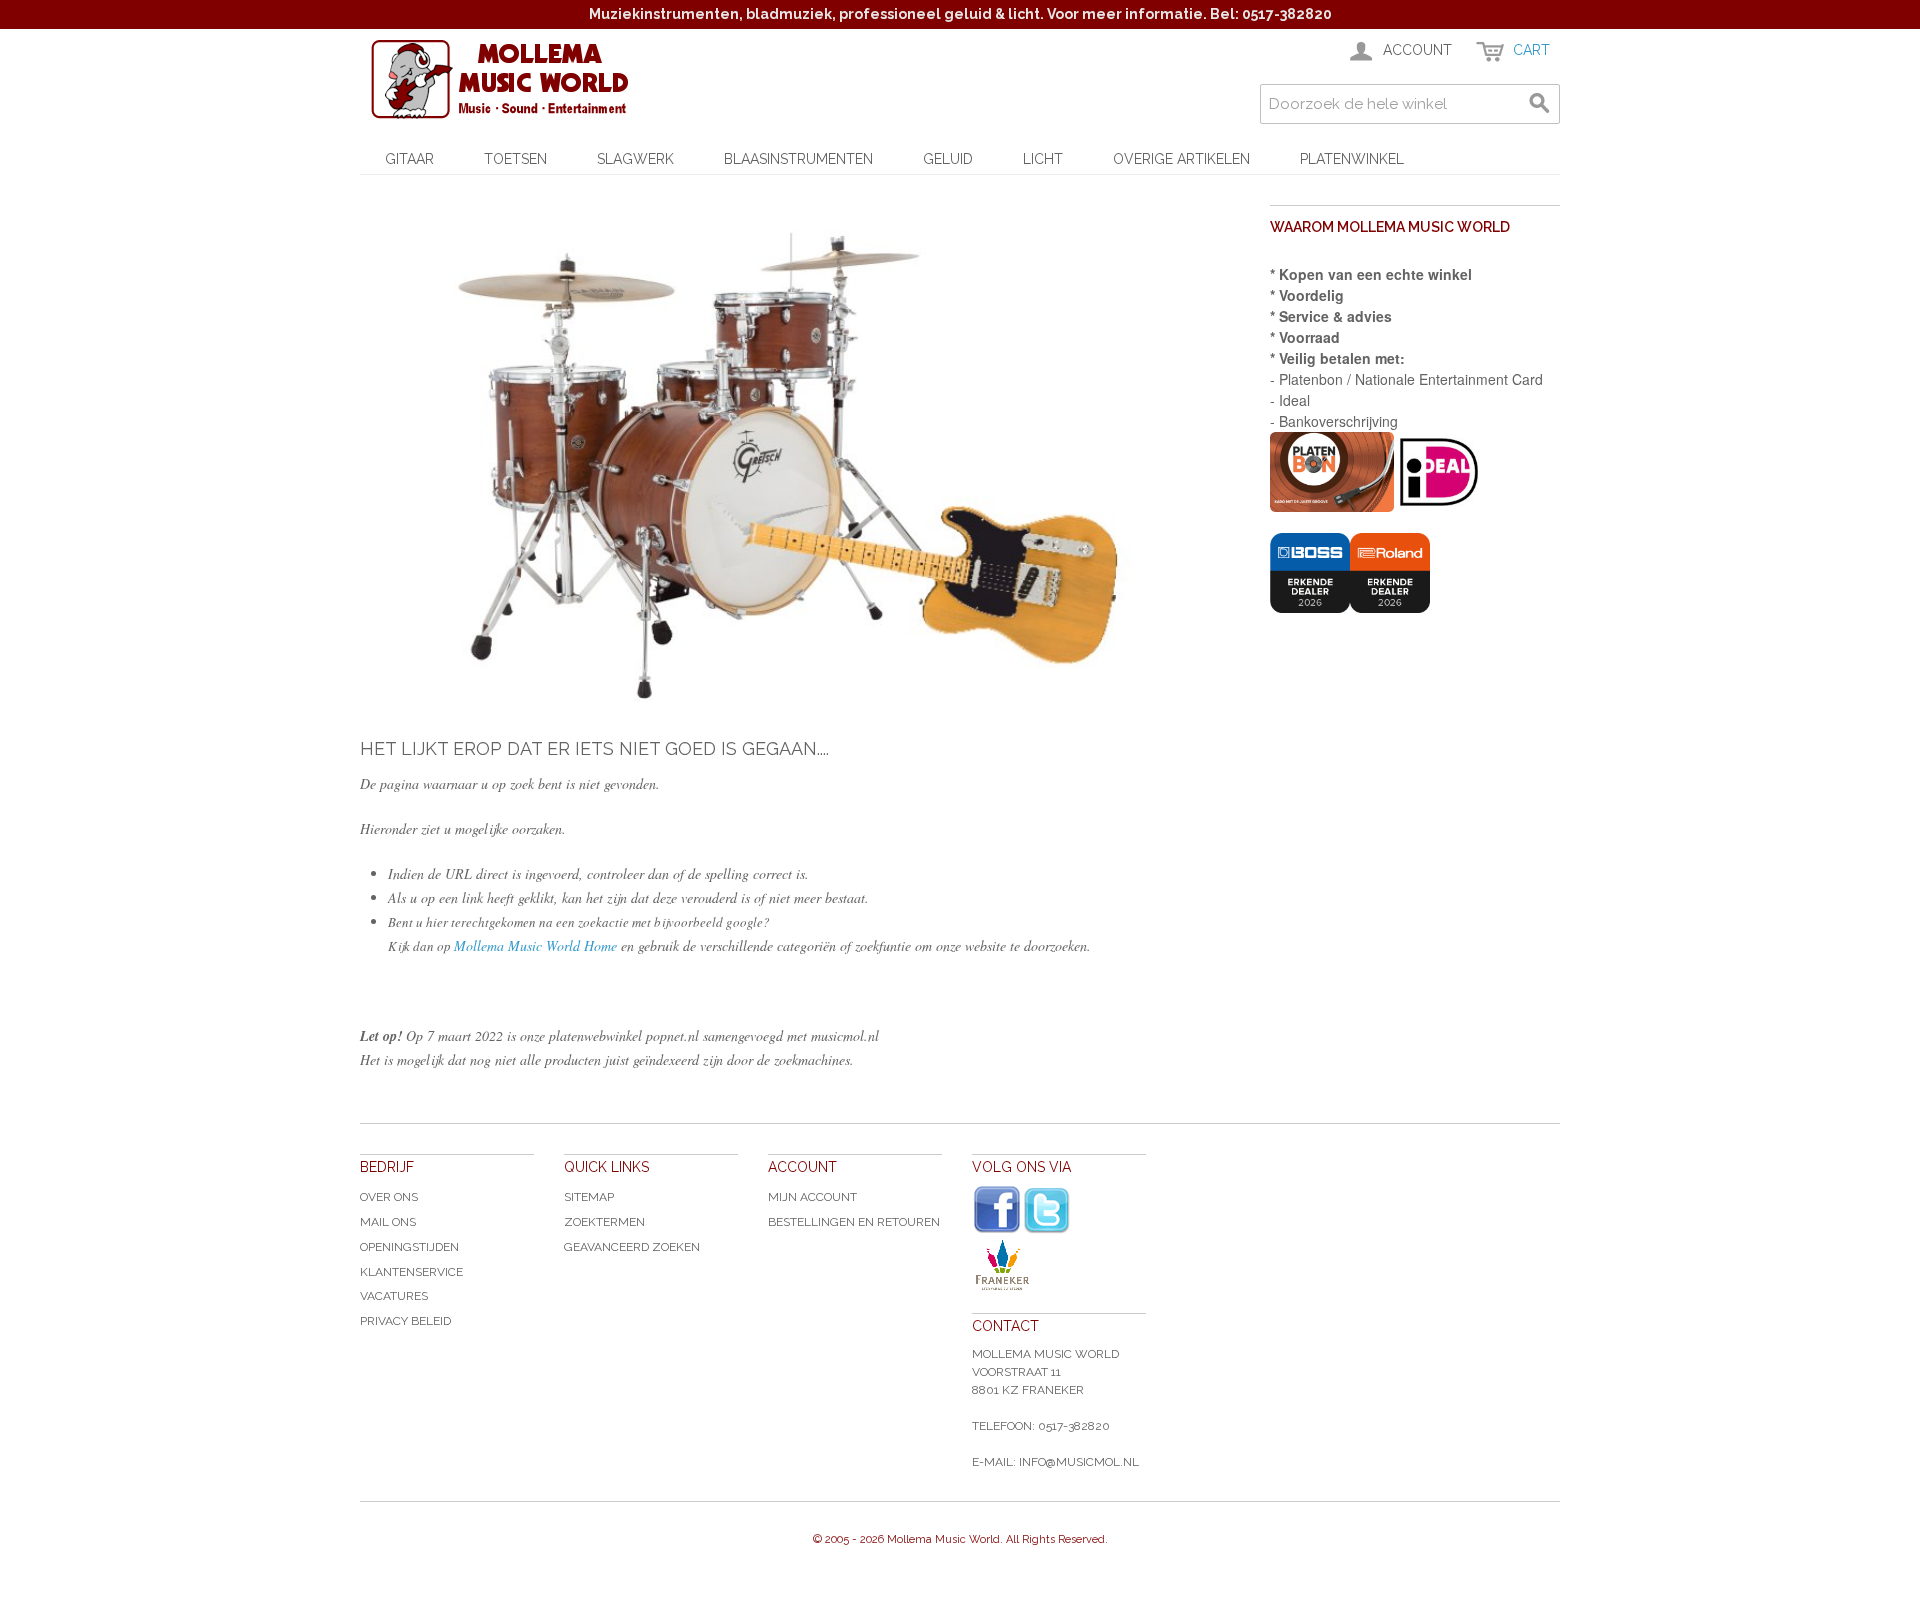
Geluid (948, 159)
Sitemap (589, 1197)
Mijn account (812, 1197)
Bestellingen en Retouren (854, 1222)
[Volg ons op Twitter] (1047, 1210)
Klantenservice (411, 1272)
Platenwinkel (1352, 159)
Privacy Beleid (405, 1321)
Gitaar (409, 159)
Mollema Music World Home (535, 945)
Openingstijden (409, 1247)
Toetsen (515, 159)
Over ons (389, 1197)
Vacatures (394, 1296)
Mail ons (388, 1222)
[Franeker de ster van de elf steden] (1059, 1265)
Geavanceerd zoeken (632, 1247)
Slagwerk (635, 159)
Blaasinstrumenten (798, 159)
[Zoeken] (1540, 104)
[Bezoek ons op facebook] (997, 1210)
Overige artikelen (1181, 159)
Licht (1043, 159)
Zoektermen (604, 1222)
